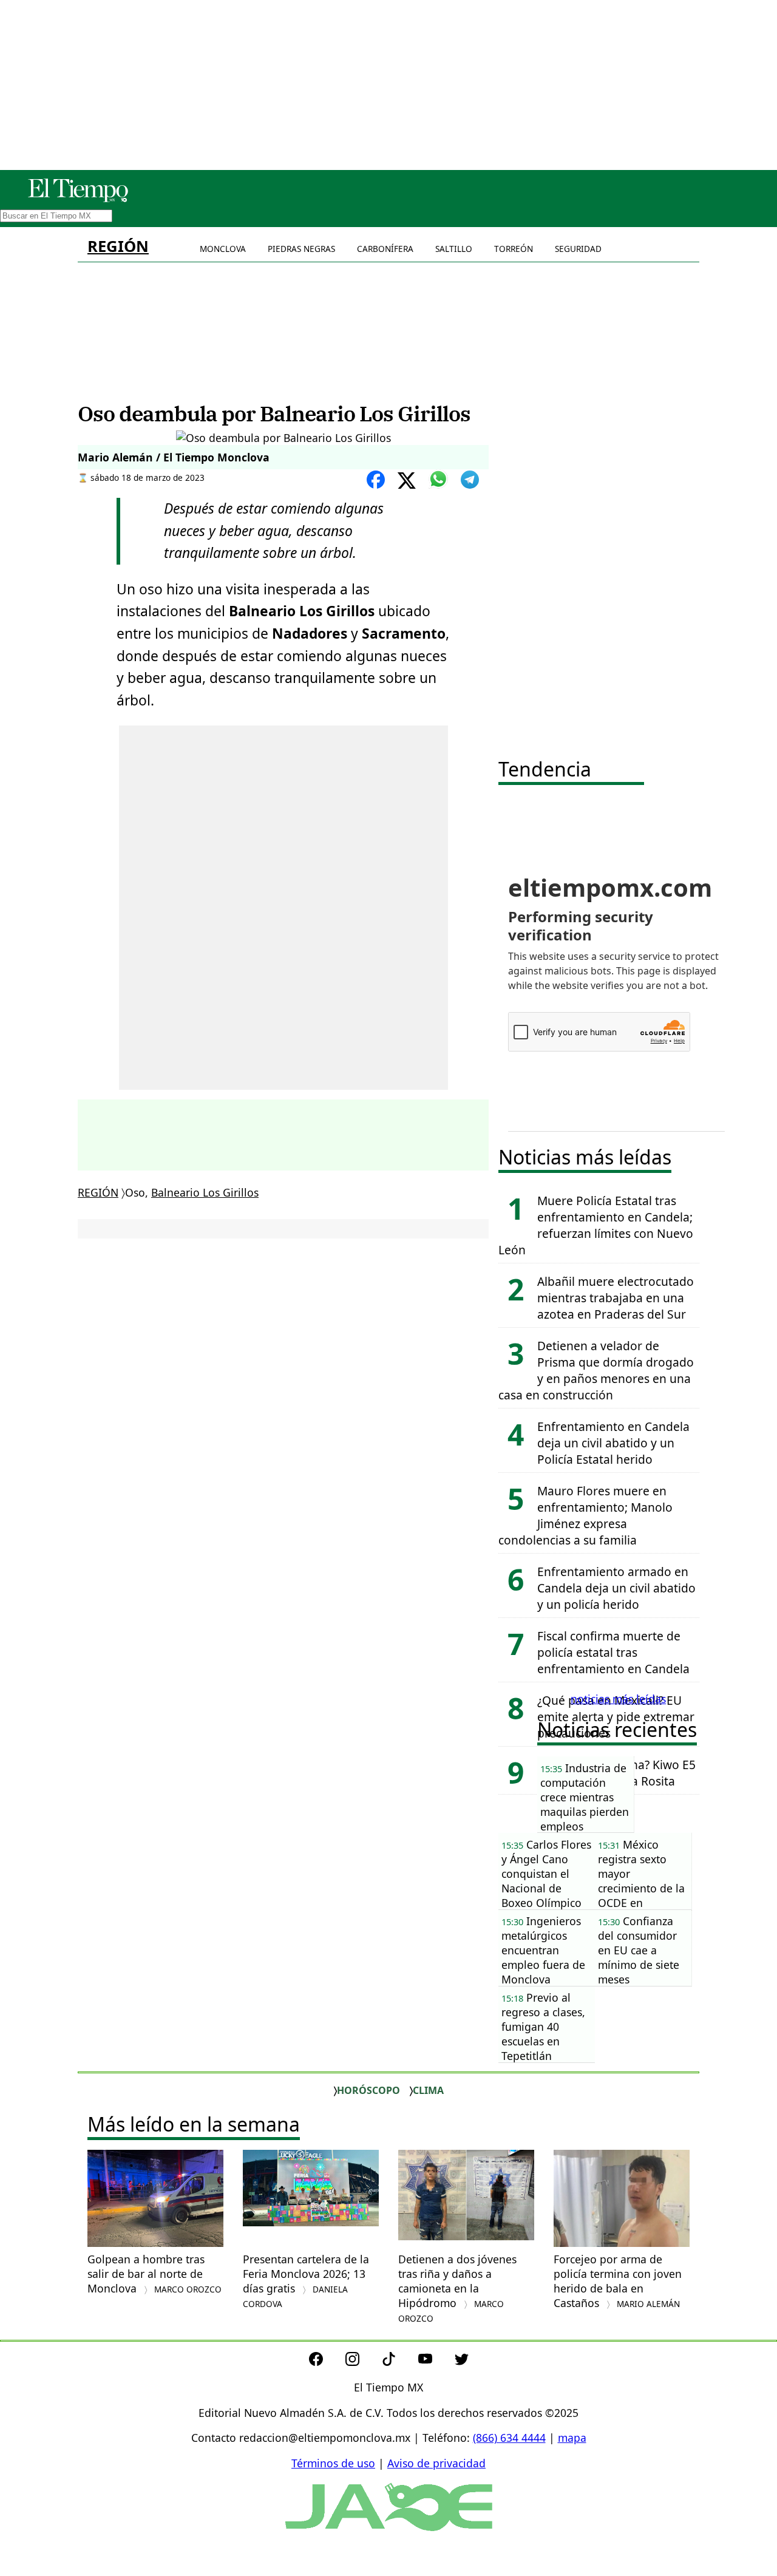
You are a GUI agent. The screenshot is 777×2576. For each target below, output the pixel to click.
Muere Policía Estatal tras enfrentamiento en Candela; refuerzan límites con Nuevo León (596, 1225)
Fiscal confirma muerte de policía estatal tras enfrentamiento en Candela (613, 1652)
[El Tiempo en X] (462, 2362)
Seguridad (578, 249)
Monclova (223, 249)
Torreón (514, 249)
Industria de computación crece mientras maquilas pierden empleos (585, 1797)
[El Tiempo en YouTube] (435, 2362)
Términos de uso (333, 2463)
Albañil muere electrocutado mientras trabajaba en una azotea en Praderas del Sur (616, 1298)
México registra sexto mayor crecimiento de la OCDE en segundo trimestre (641, 1873)
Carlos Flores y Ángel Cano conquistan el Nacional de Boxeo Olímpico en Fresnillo (546, 1873)
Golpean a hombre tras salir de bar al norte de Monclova (154, 2274)
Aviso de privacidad (436, 2463)
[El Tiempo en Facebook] (326, 2362)
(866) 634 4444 (509, 2438)
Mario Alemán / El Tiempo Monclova (174, 457)
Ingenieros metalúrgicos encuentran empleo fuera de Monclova (543, 1950)
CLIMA (428, 2090)
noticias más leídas (618, 1699)
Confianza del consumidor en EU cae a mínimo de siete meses (639, 1950)
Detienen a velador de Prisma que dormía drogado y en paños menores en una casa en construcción (596, 1370)
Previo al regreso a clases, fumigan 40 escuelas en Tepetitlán (543, 2027)
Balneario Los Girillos (205, 1192)
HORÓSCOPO (368, 2090)
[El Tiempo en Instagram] (362, 2362)
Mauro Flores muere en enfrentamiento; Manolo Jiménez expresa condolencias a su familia (585, 1515)
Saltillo (454, 249)
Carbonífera (385, 249)
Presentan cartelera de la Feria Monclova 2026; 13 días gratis (306, 2281)
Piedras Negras (301, 249)
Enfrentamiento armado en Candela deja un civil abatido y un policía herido (616, 1588)
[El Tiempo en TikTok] (399, 2362)
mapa (572, 2438)
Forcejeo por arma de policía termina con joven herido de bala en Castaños (618, 2281)
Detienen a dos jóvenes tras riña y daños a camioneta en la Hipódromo (457, 2288)
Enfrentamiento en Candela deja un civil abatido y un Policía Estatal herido (613, 1443)
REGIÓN (118, 246)
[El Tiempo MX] (78, 200)
